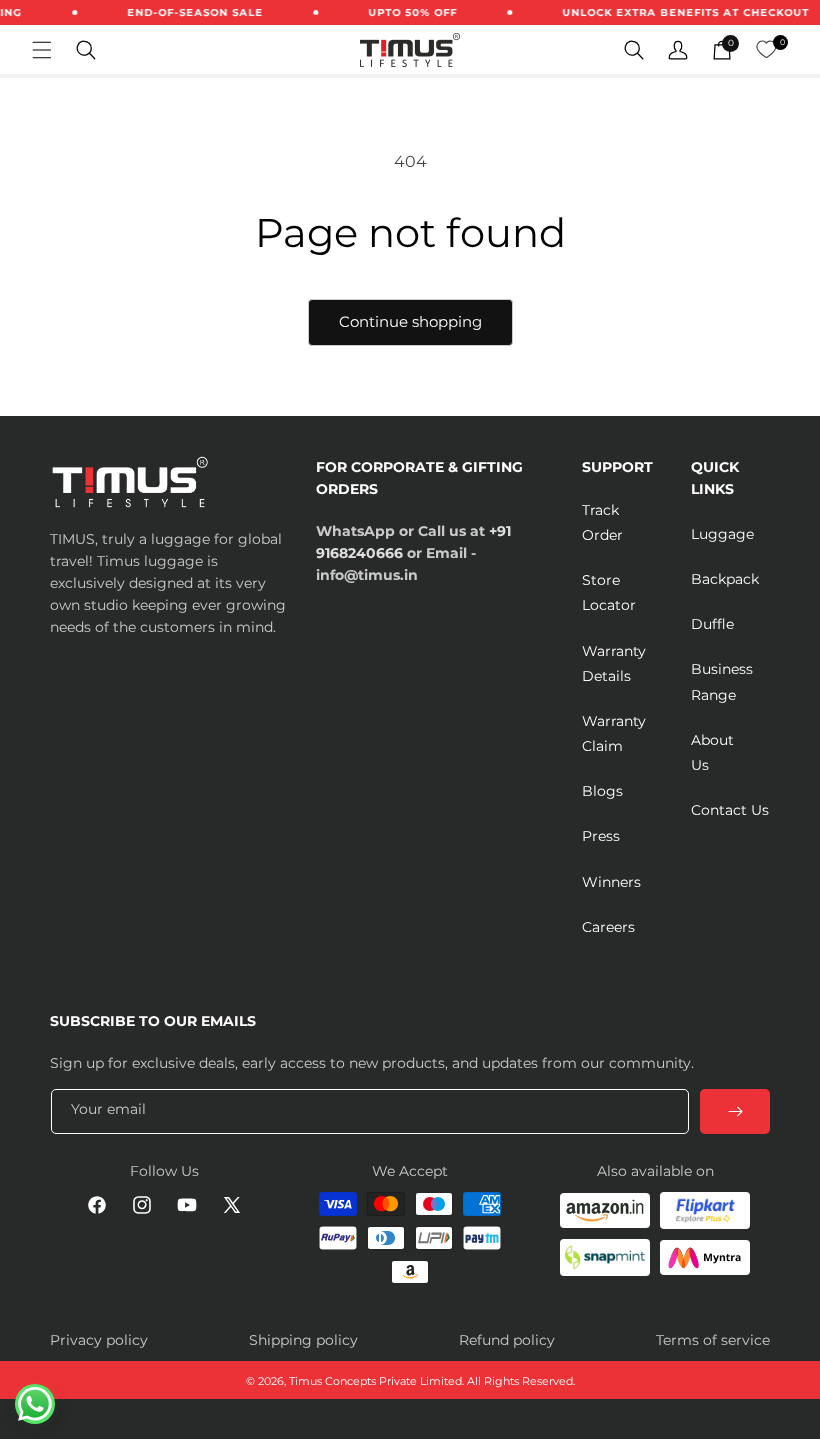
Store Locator (609, 592)
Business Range (722, 681)
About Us (712, 752)
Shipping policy (303, 1340)
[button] (42, 50)
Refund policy (507, 1340)
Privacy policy (99, 1340)
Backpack (725, 579)
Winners (611, 882)
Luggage (722, 534)
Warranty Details (614, 663)
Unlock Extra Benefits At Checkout (677, 12)
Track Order (602, 522)
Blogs (602, 791)
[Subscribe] (735, 1111)
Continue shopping (410, 321)
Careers (608, 927)
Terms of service (713, 1340)
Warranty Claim (614, 733)
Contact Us (730, 810)
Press (601, 836)
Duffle (712, 624)
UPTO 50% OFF (404, 12)
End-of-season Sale (187, 12)
